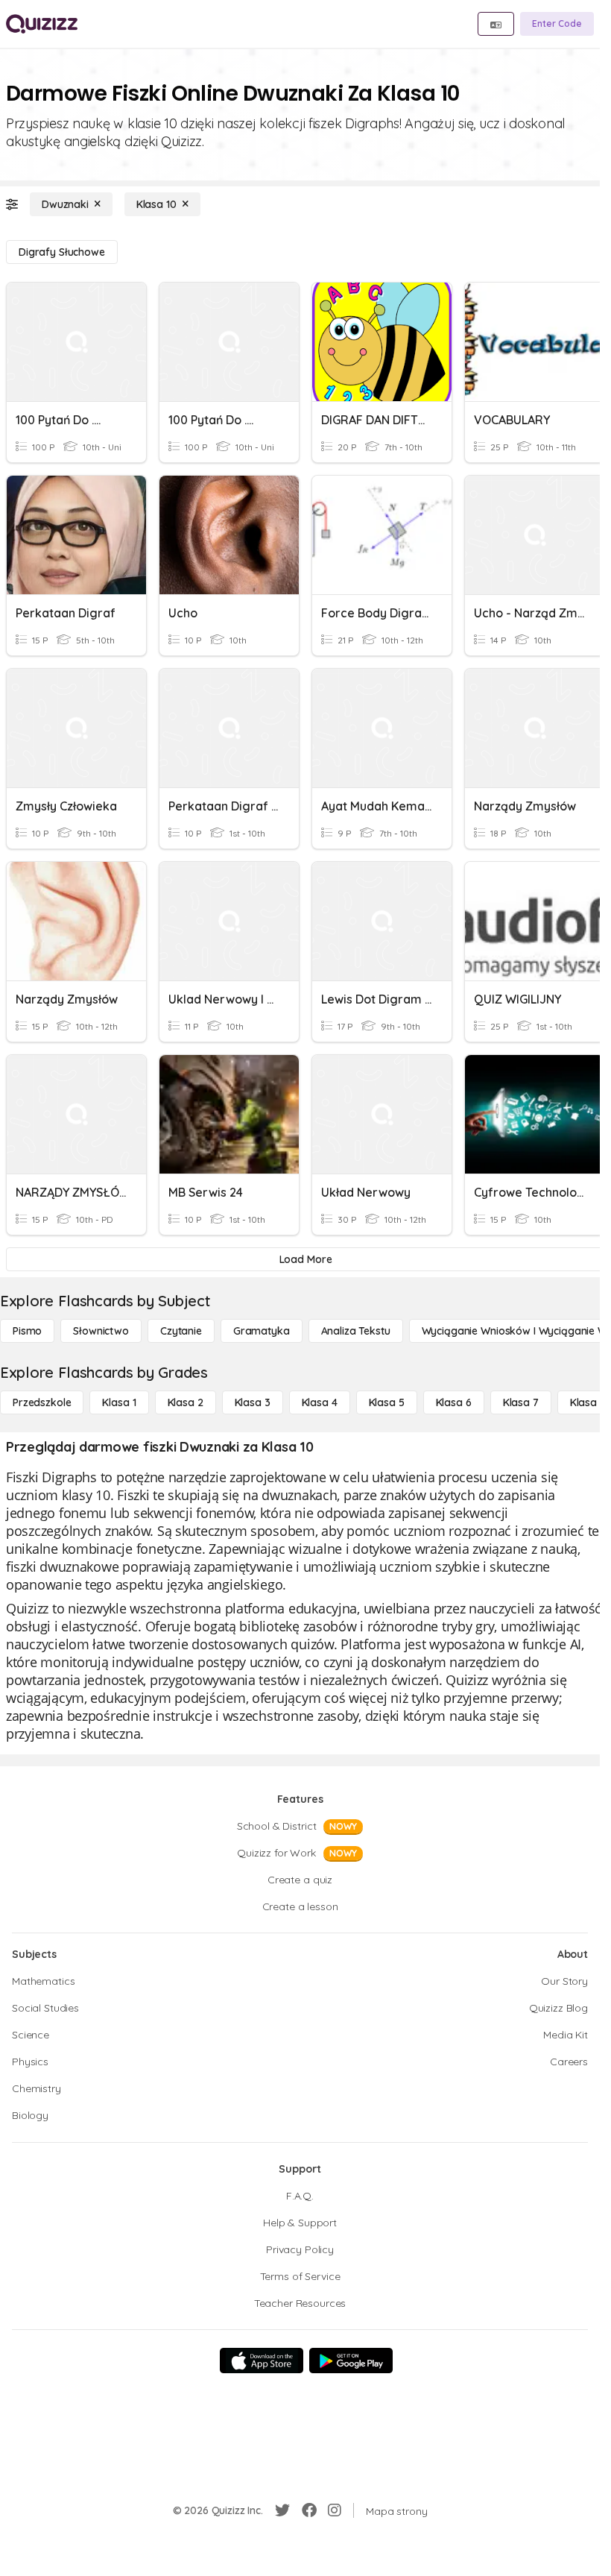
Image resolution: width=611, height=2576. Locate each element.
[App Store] (262, 2361)
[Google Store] (351, 2361)
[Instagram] (335, 2510)
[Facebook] (309, 2510)
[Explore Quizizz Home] (42, 24)
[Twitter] (282, 2510)
